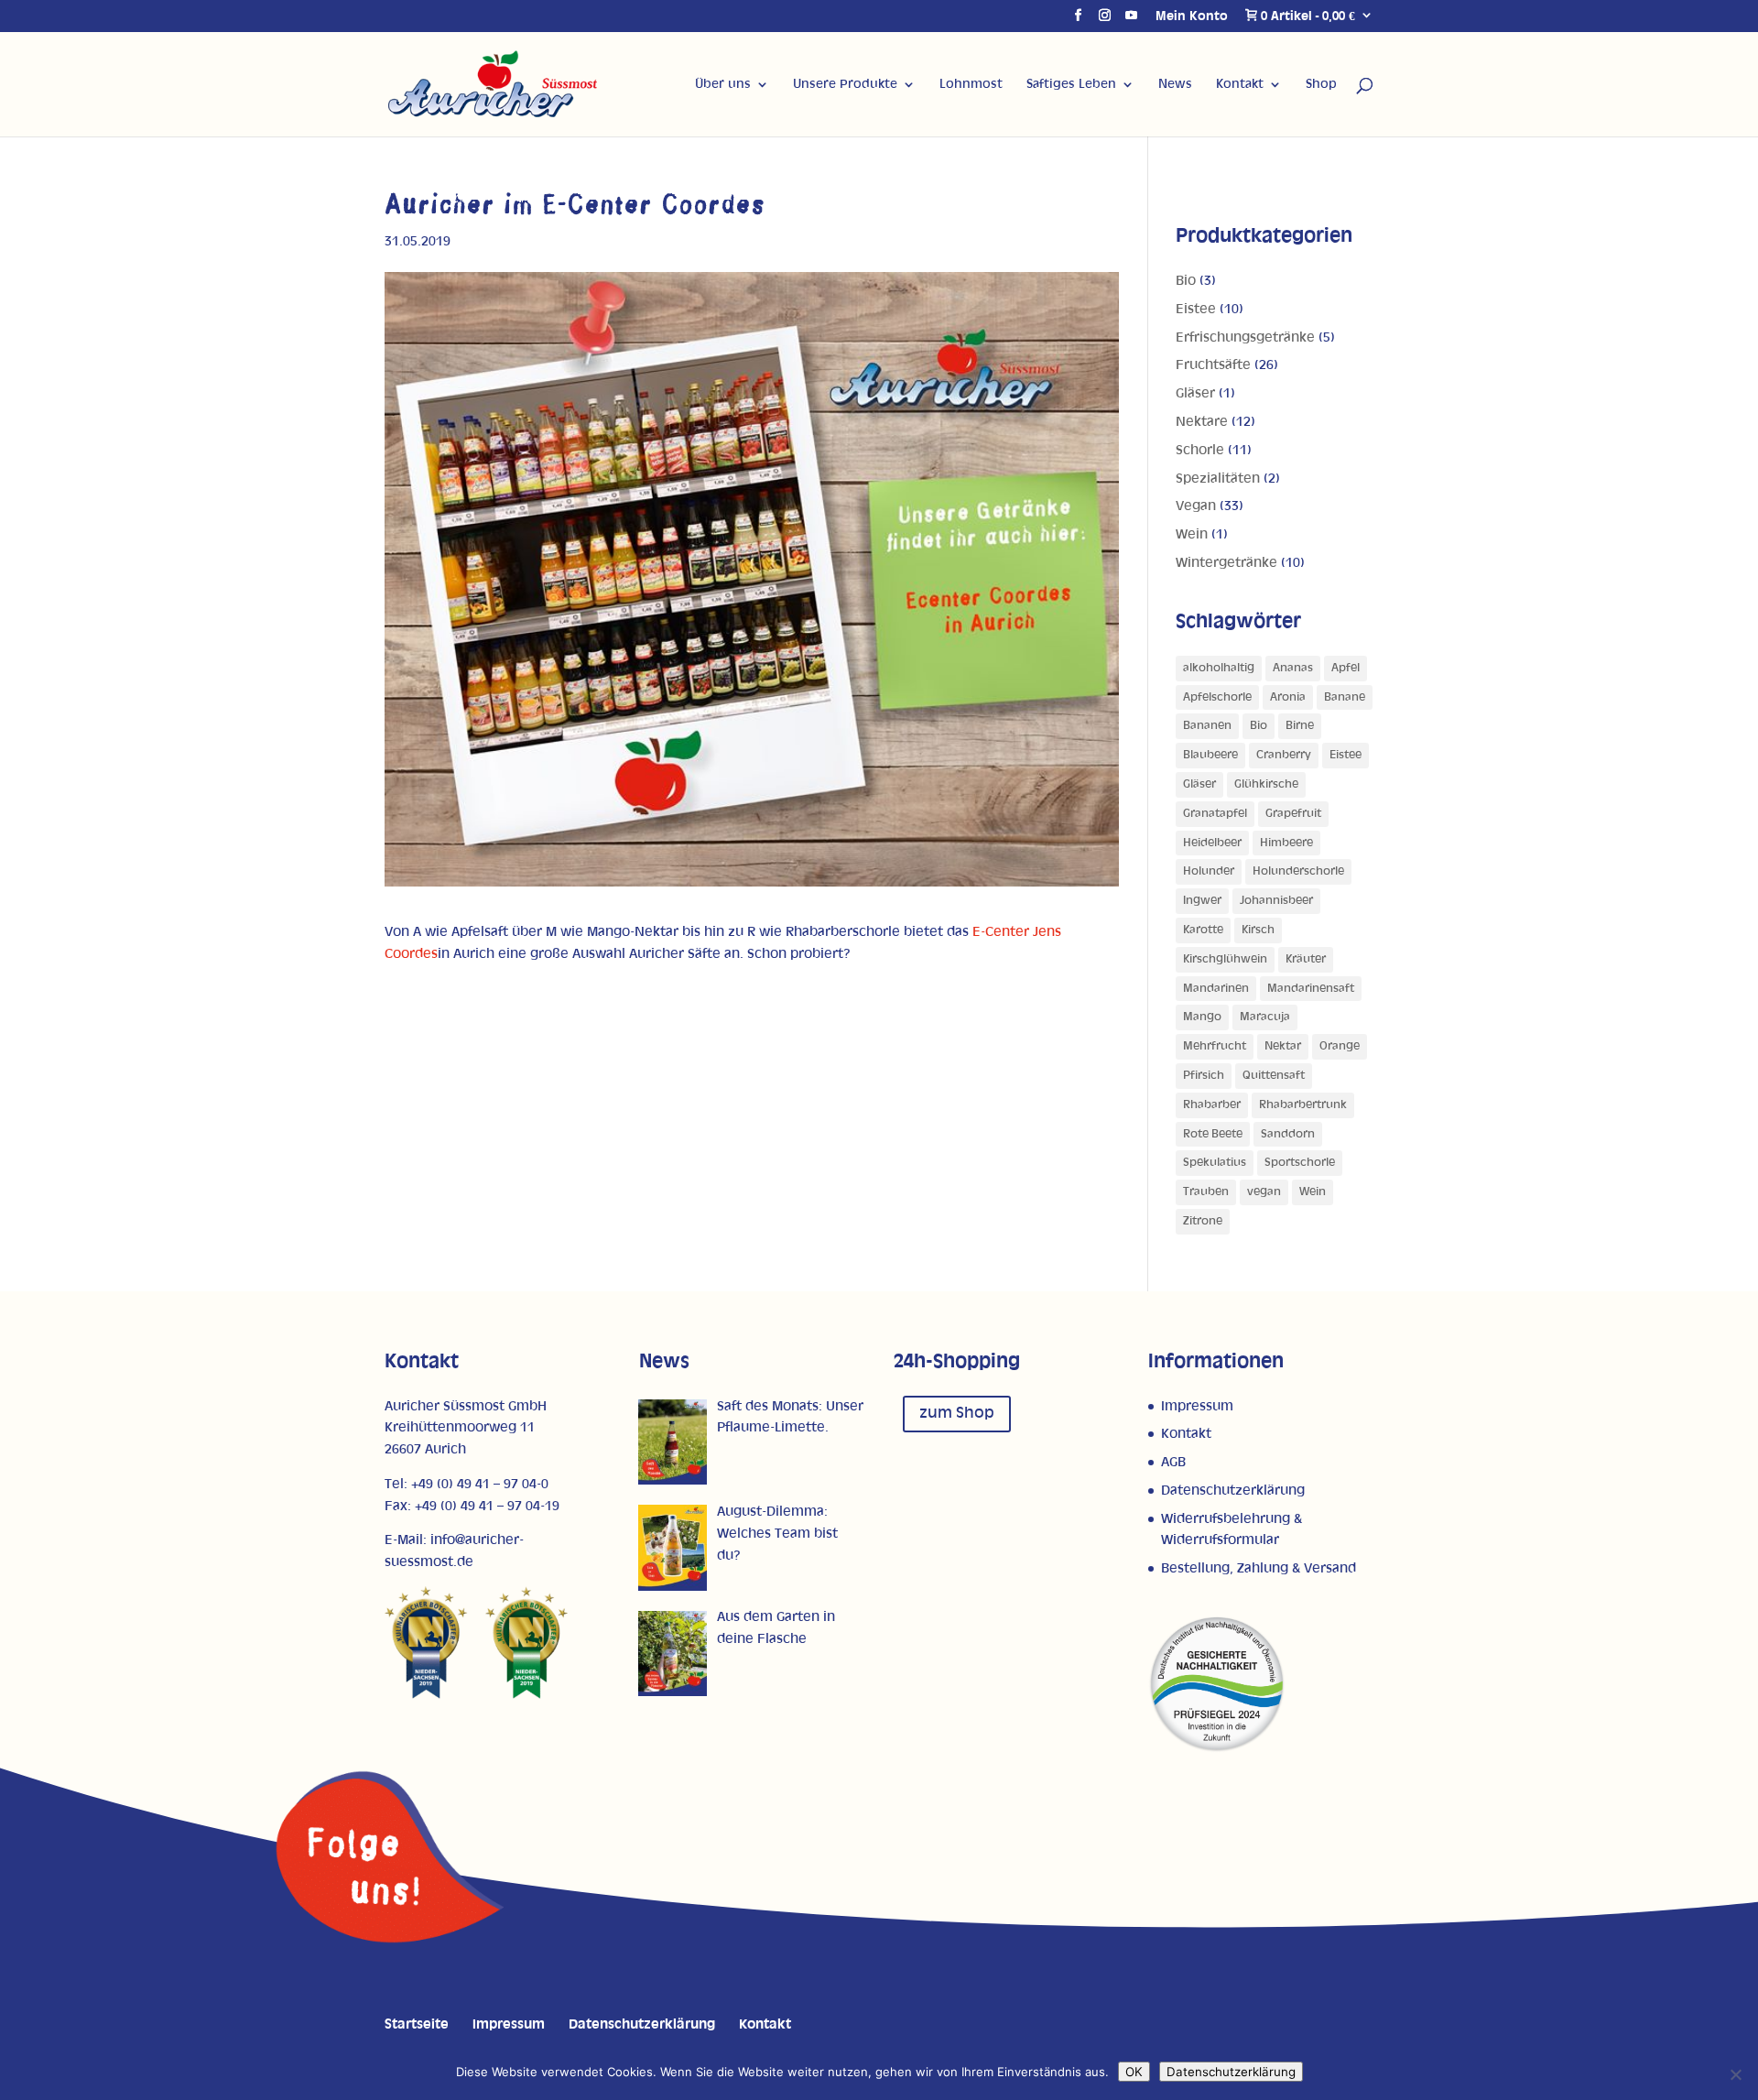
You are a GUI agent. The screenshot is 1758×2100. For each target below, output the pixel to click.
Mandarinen (1216, 989)
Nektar (1283, 1046)
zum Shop (957, 1413)
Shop (1321, 84)
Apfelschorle (1217, 697)
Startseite (417, 2024)
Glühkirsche (1266, 784)
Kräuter (1306, 959)
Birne (1300, 726)
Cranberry (1284, 755)
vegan (1264, 1192)
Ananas (1293, 668)
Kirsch (1258, 930)
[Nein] (1735, 2074)
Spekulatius (1215, 1163)
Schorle (1200, 450)
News (1175, 84)
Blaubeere (1210, 755)
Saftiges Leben (1071, 84)
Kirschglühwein (1225, 959)
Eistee (1196, 309)
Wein (1192, 534)
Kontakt (1240, 84)
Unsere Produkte (845, 84)
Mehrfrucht (1215, 1046)
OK (1134, 2072)
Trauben (1206, 1192)
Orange (1340, 1046)
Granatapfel (1215, 814)
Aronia (1288, 697)
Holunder (1209, 871)
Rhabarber (1212, 1105)
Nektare (1202, 422)
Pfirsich (1204, 1076)
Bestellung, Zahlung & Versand (1259, 1568)
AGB (1173, 1462)
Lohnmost (971, 84)
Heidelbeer (1212, 843)
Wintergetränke (1226, 563)
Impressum (1197, 1406)
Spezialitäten (1218, 479)
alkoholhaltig (1219, 668)
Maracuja (1265, 1017)
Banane (1345, 697)
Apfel (1346, 668)
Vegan (1196, 506)
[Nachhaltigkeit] (1217, 1749)
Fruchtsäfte (1213, 365)
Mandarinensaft (1311, 989)
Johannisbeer (1276, 901)
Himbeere (1286, 843)
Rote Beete (1213, 1134)
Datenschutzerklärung (1233, 1491)
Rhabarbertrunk (1303, 1105)
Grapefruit (1293, 814)
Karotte (1203, 930)
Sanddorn (1288, 1134)
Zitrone (1203, 1221)
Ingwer (1202, 901)
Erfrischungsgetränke (1245, 337)
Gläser (1195, 393)
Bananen (1207, 726)
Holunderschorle (1298, 871)
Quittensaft (1274, 1076)
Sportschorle (1300, 1163)
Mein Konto (1192, 16)
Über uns (723, 84)
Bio (1186, 281)
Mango (1202, 1017)
